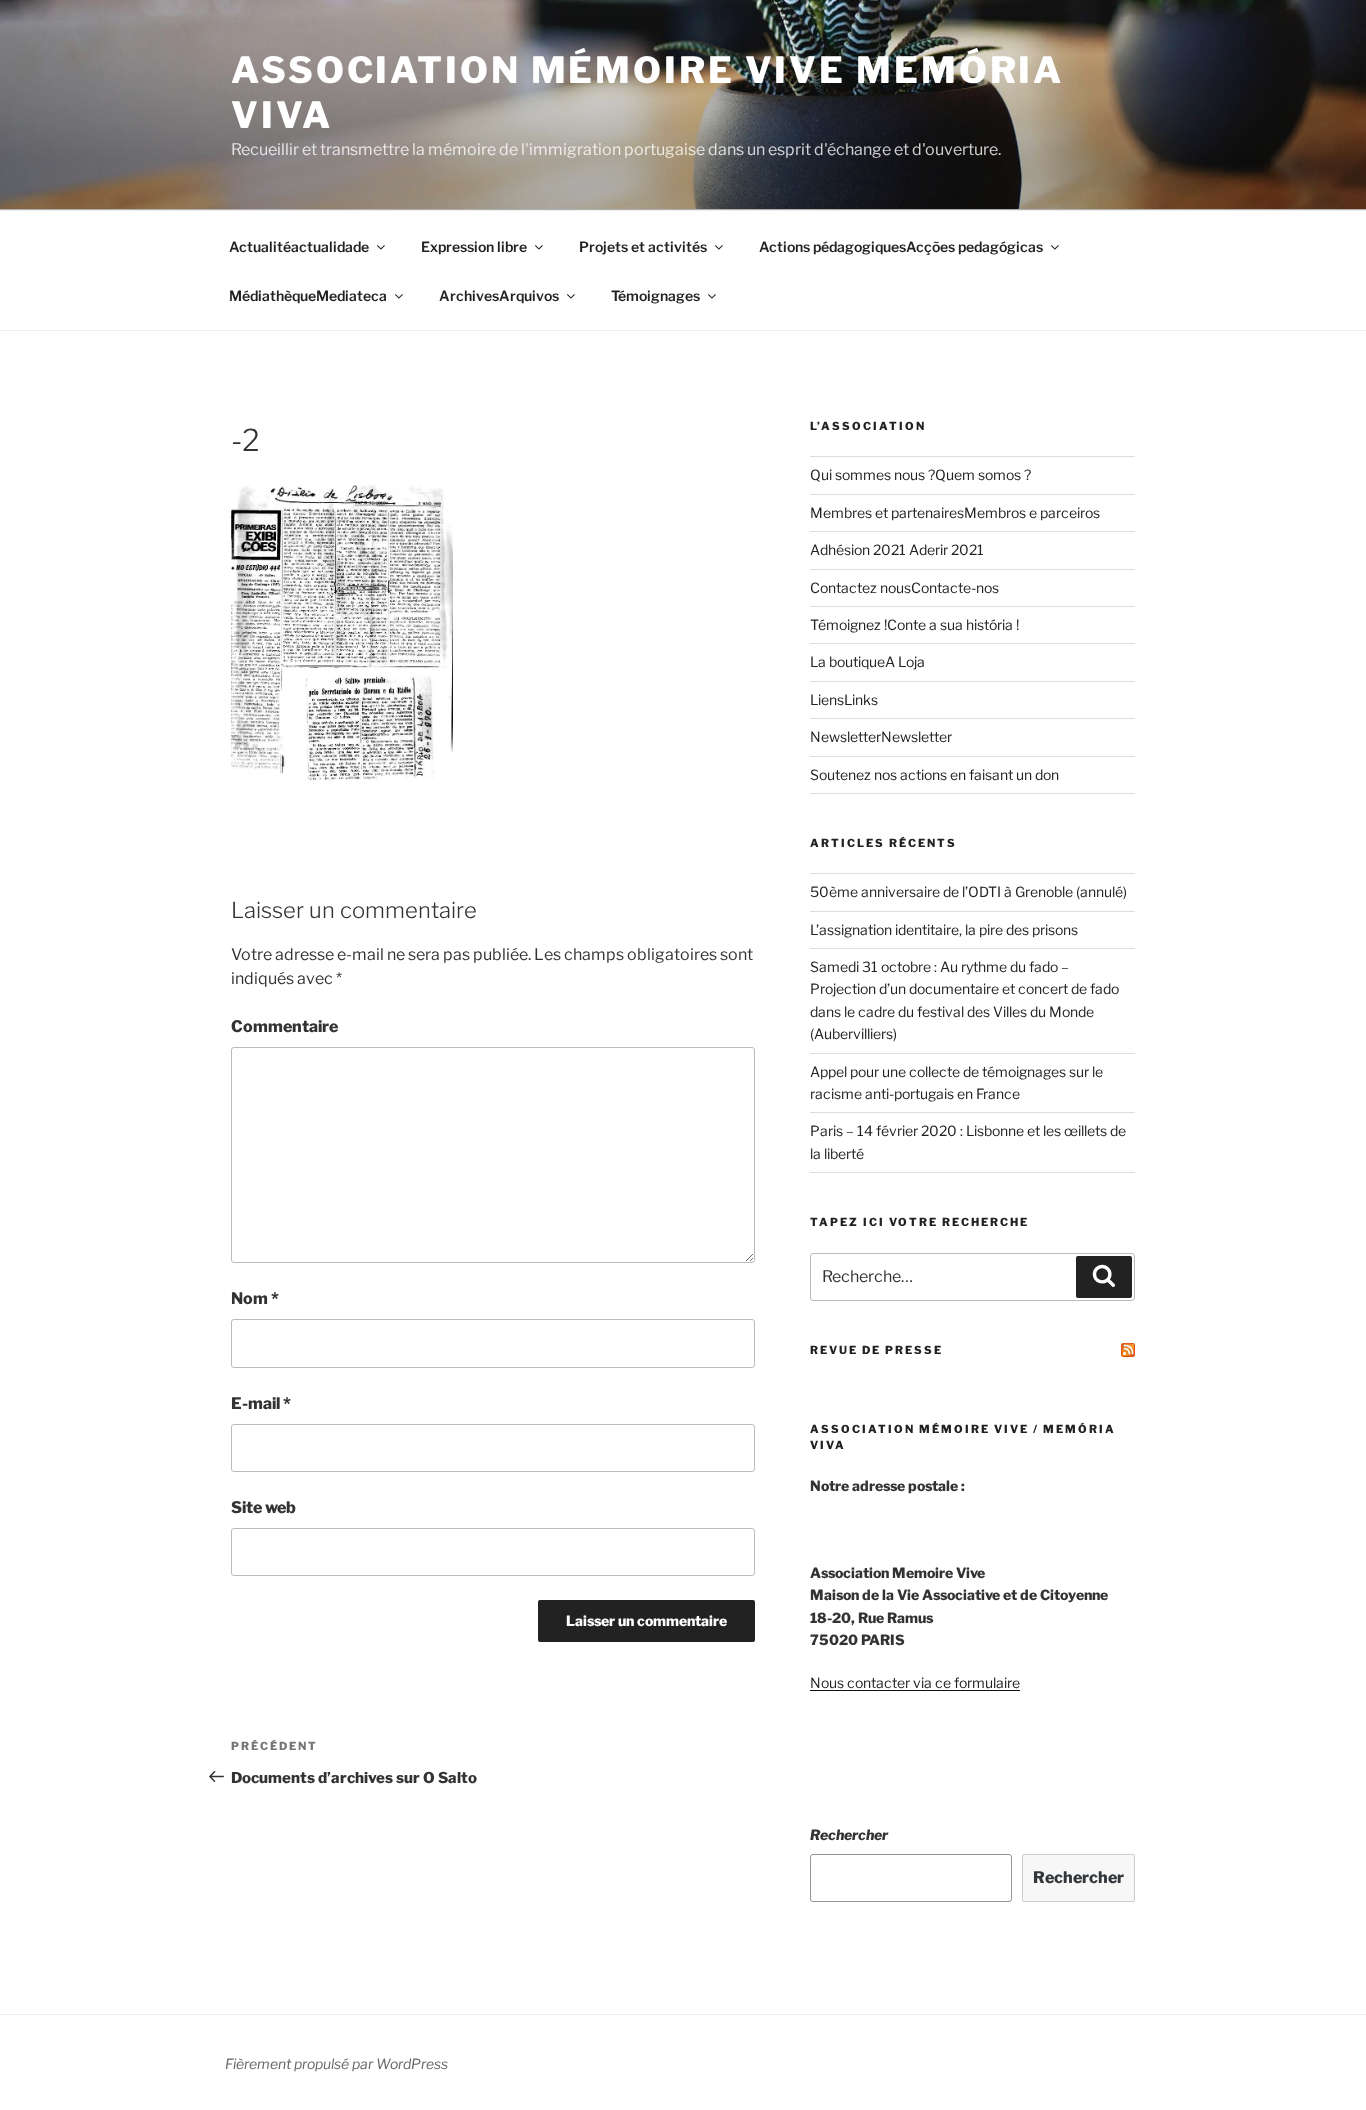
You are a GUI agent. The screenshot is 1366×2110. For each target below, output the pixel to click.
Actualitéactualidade (299, 246)
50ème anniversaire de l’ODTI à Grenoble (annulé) (968, 891)
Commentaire (284, 1026)
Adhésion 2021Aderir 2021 (897, 549)
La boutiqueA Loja (867, 661)
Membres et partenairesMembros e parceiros (955, 512)
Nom (255, 1298)
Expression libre (474, 246)
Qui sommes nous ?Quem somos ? (920, 474)
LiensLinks (844, 699)
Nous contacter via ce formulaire (915, 1682)
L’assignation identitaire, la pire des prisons (944, 929)
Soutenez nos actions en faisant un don (934, 774)
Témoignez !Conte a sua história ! (914, 624)
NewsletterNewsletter (881, 736)
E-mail (261, 1403)
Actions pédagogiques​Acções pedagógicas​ (901, 246)
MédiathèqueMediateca (308, 295)
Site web (263, 1507)
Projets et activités (643, 246)
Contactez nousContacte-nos (904, 587)
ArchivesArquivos (499, 295)
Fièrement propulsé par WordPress (336, 2063)
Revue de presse (876, 1350)
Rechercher (849, 1834)
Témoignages (655, 295)
